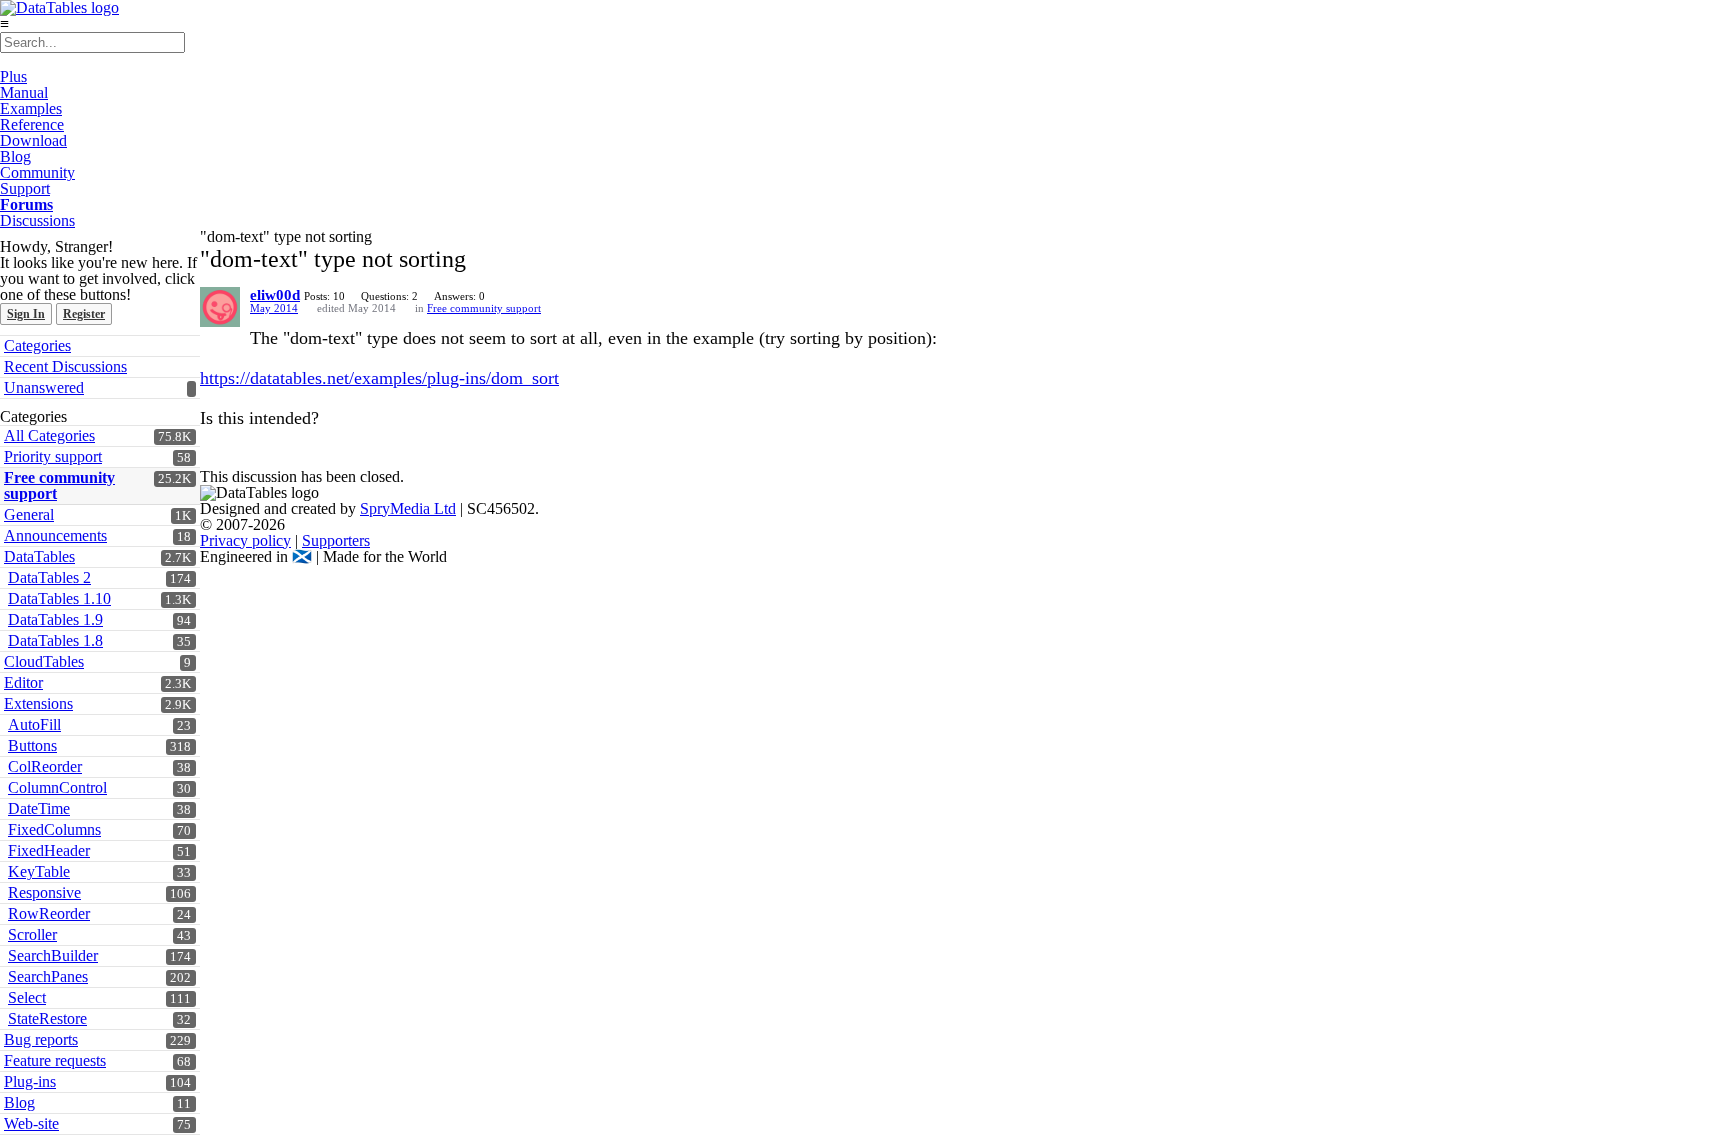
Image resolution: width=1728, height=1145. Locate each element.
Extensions (38, 703)
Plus (13, 76)
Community (37, 172)
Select (27, 997)
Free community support (59, 485)
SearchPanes (48, 976)
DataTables (39, 556)
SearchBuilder (53, 955)
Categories (37, 345)
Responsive (44, 892)
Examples (31, 108)
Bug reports (41, 1039)
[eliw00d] (220, 307)
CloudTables (44, 661)
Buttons (32, 745)
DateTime (39, 808)
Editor (23, 682)
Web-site (31, 1123)
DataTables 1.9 (55, 619)
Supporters (336, 540)
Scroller (32, 934)
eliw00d (275, 295)
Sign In (26, 314)
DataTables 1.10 (59, 598)
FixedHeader (49, 850)
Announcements (55, 535)
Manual (24, 92)
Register (84, 314)
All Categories (49, 435)
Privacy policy (245, 540)
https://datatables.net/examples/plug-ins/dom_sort (379, 378)
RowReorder (49, 913)
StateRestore (47, 1018)
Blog (15, 156)
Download (33, 140)
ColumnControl (57, 787)
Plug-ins (30, 1081)
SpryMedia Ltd (408, 508)
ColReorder (45, 766)
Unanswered (44, 387)
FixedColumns (54, 829)
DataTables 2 (49, 577)
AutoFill (34, 724)
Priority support (53, 456)
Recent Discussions (65, 366)
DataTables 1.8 (55, 640)
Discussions (37, 220)
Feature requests (55, 1060)
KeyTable (39, 871)
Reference (32, 124)
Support (25, 188)
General (29, 514)
